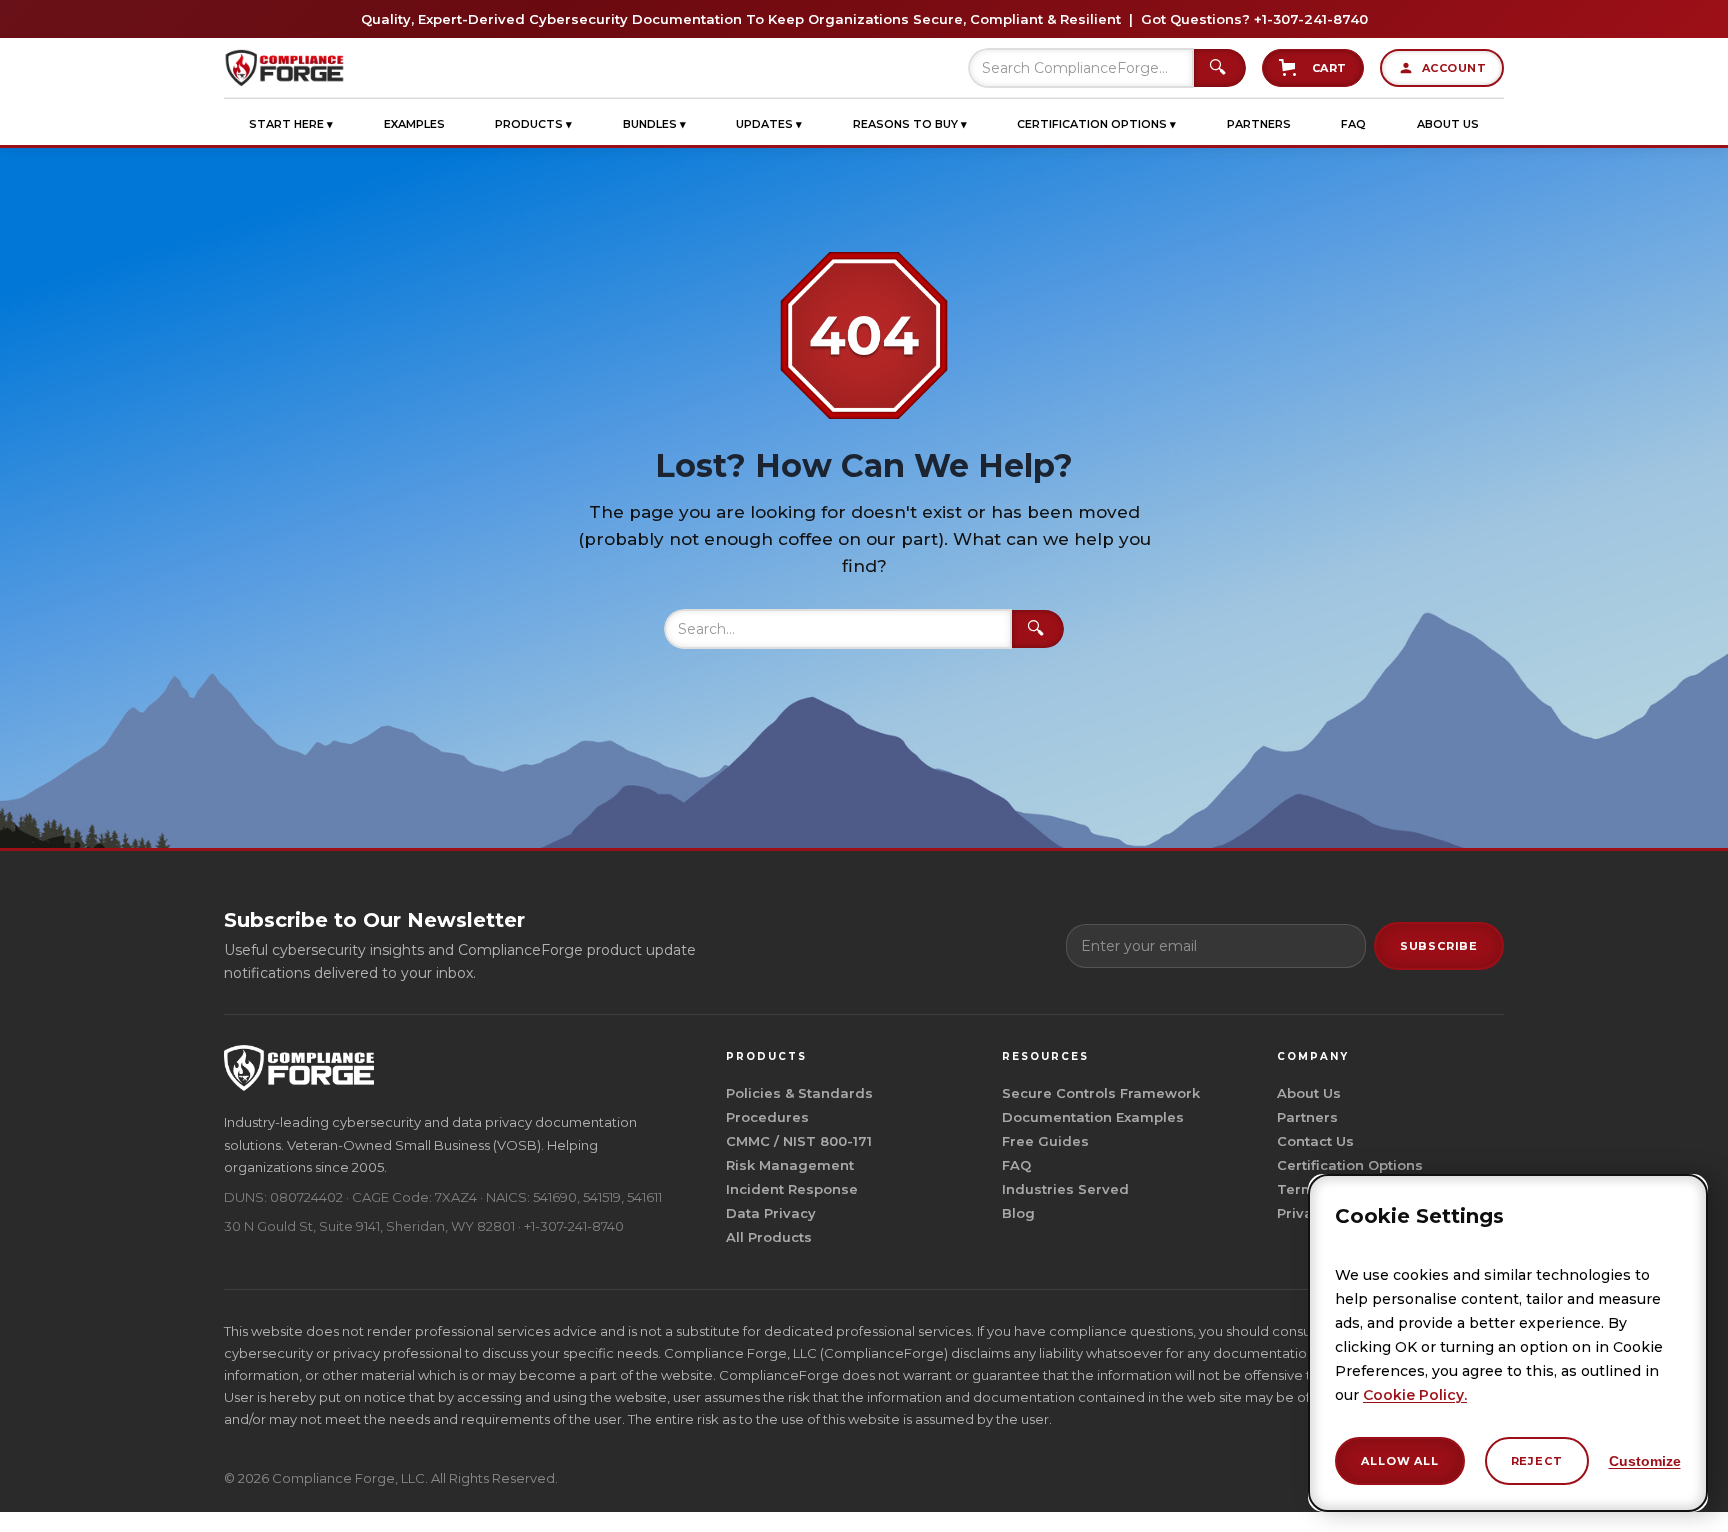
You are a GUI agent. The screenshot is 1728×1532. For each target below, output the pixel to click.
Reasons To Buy (910, 124)
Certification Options (1096, 124)
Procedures (767, 1117)
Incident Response (792, 1189)
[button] (291, 124)
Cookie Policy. (1415, 1395)
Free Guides (1045, 1141)
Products (533, 124)
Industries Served (1065, 1189)
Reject (1537, 1461)
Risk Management (790, 1165)
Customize (1645, 1461)
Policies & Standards (799, 1093)
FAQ (1353, 124)
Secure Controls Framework (1101, 1093)
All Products (769, 1237)
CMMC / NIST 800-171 (799, 1141)
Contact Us (1315, 1141)
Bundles (654, 124)
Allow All (1399, 1461)
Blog (1018, 1213)
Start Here (291, 124)
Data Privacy (771, 1213)
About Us (1448, 124)
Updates (769, 124)
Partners (1259, 124)
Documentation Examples (1093, 1117)
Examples (414, 124)
